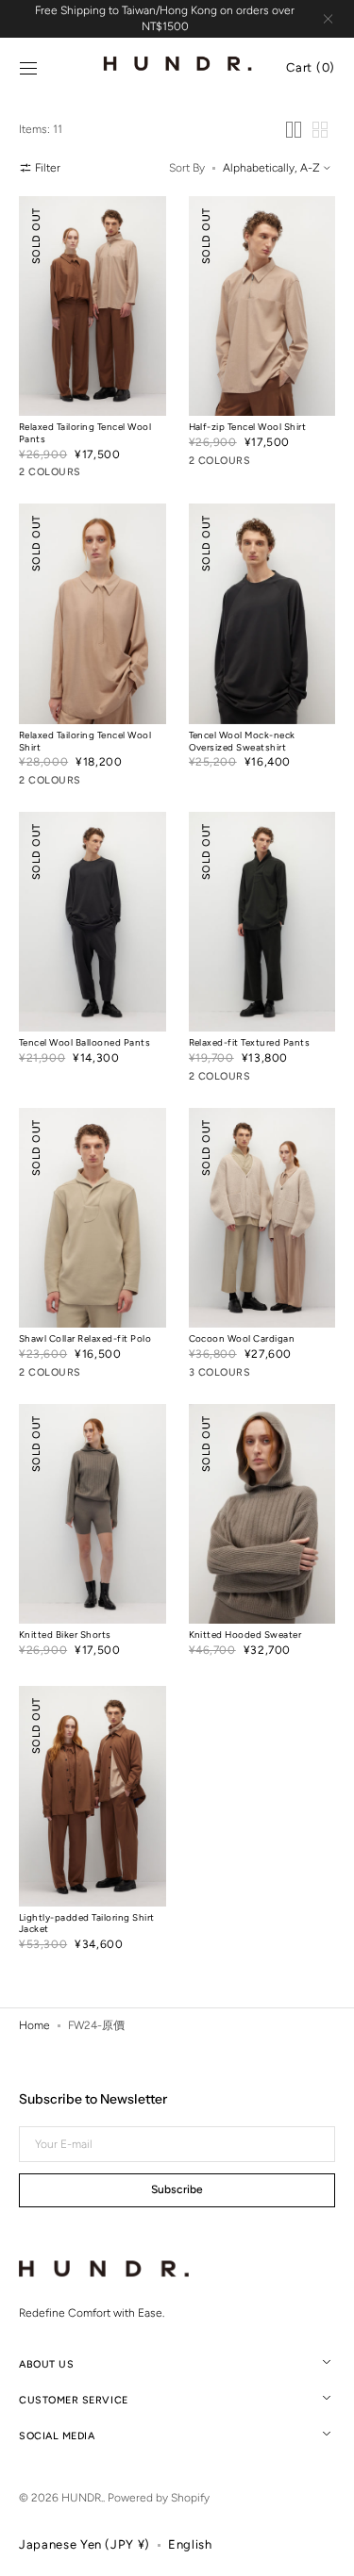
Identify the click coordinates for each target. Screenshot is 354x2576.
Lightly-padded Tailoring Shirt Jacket (87, 1924)
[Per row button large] (294, 130)
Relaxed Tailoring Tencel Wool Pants (85, 433)
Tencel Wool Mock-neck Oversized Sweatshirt (242, 741)
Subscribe (177, 2189)
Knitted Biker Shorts (65, 1635)
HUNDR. (82, 2498)
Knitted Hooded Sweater (245, 1635)
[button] (28, 69)
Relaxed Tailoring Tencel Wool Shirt (85, 741)
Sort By (187, 168)
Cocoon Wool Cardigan (242, 1338)
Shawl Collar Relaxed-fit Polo (85, 1338)
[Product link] (93, 341)
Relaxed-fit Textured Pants (250, 1042)
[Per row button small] (320, 130)
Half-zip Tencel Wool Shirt (248, 427)
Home (34, 2025)
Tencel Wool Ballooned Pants (84, 1042)
